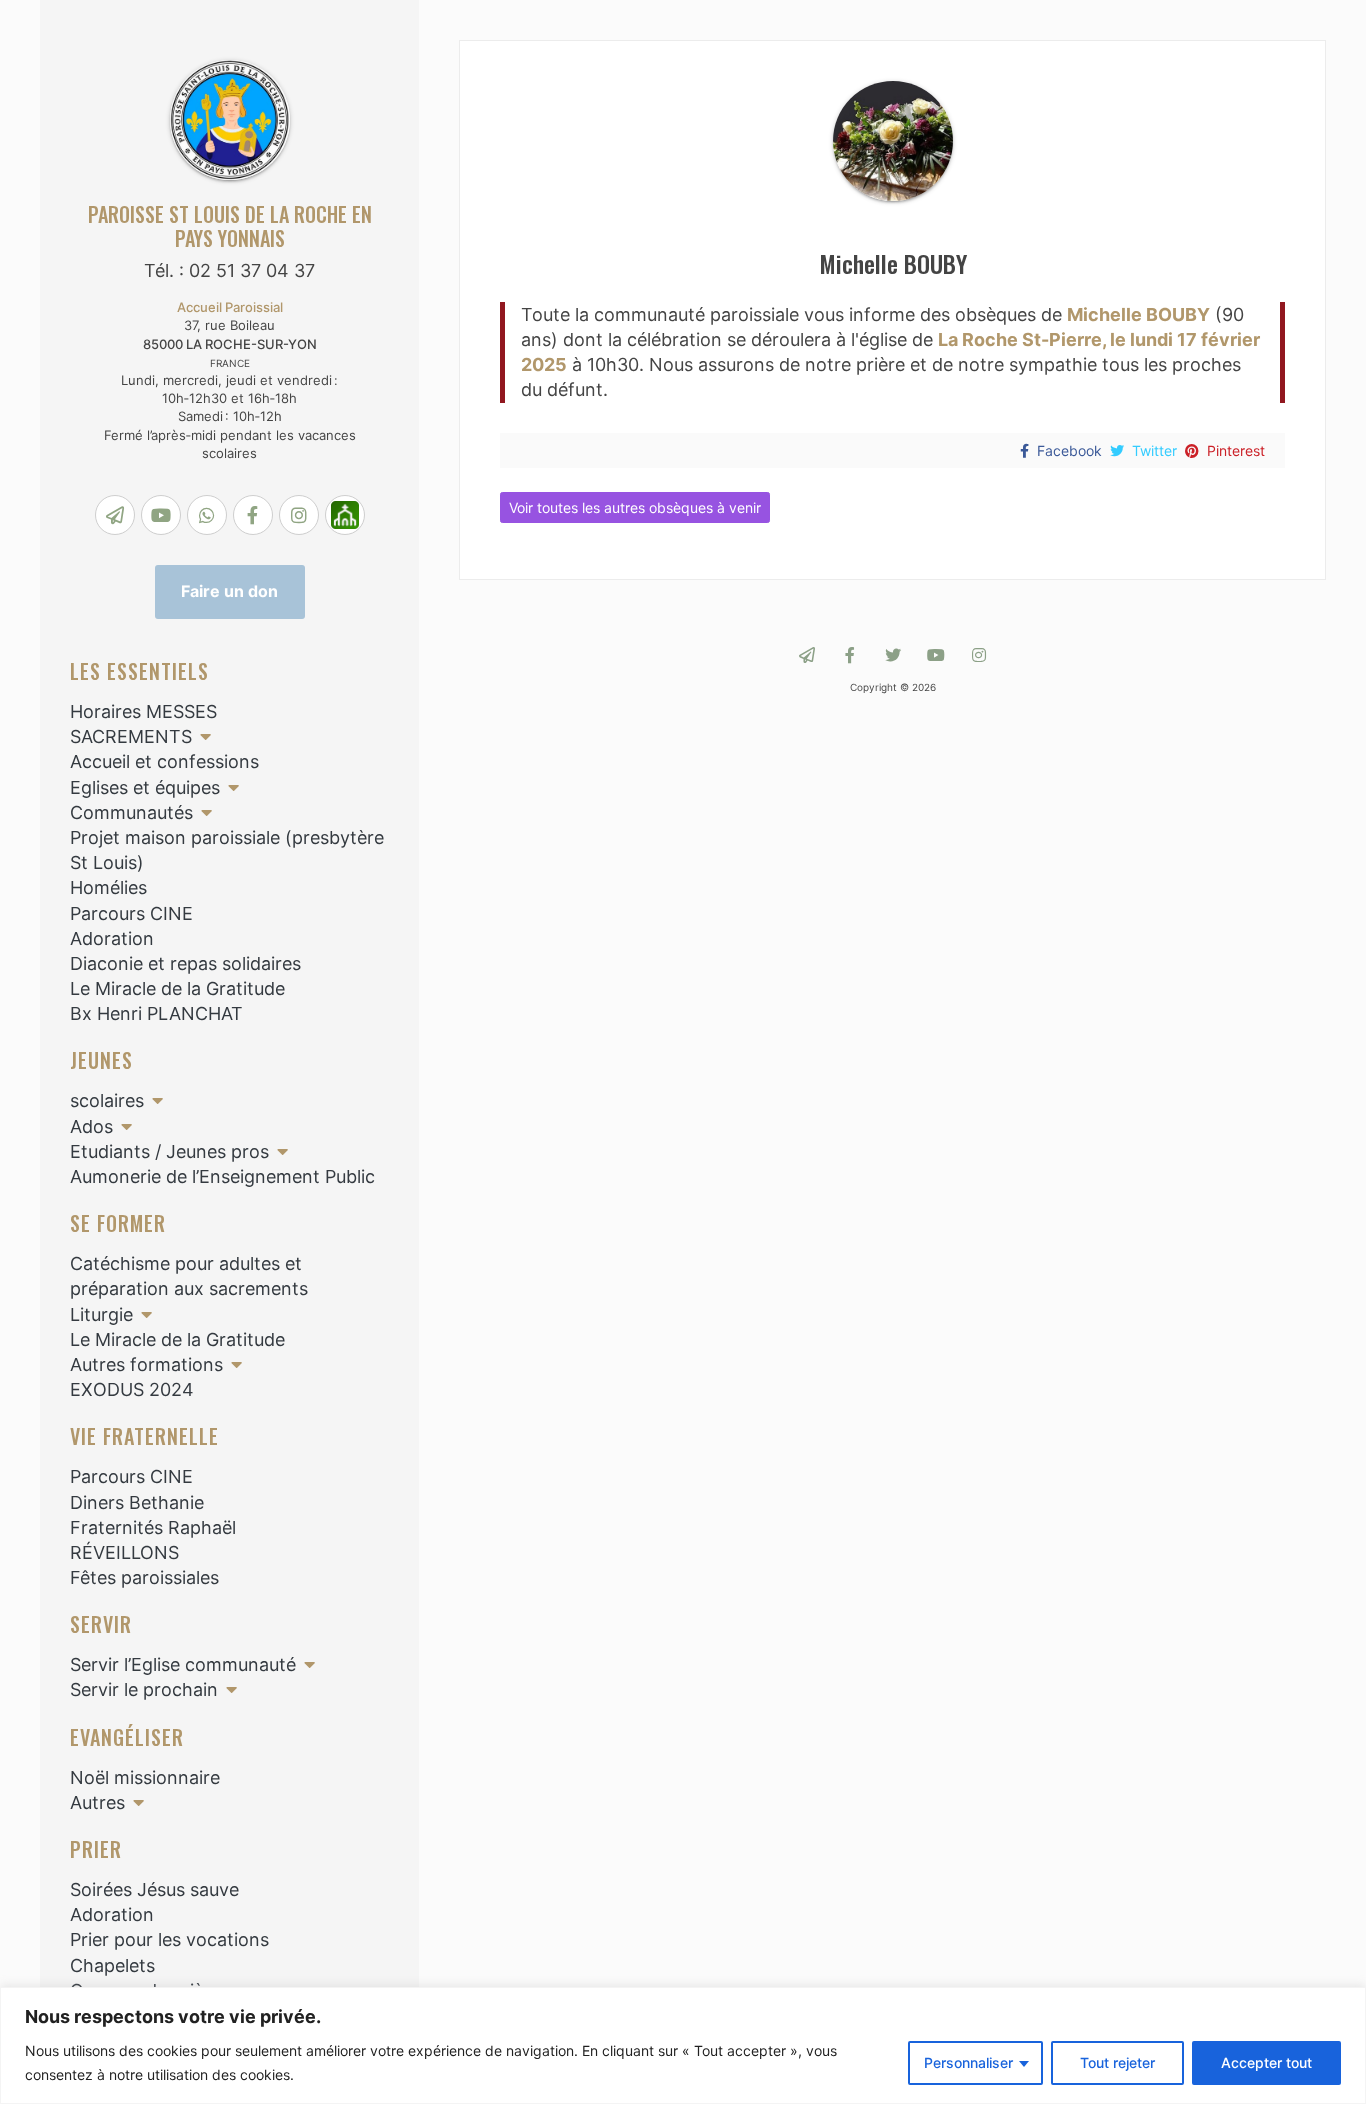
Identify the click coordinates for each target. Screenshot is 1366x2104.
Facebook (1069, 450)
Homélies (108, 887)
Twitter (1154, 450)
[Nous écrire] (807, 655)
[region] (683, 2045)
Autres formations (146, 1364)
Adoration (112, 938)
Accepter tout (1266, 2062)
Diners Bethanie (137, 1502)
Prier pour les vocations (169, 1939)
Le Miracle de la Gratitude (177, 988)
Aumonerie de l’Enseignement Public (222, 1176)
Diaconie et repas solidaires (185, 963)
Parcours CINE (131, 913)
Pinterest (1236, 450)
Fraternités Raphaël (153, 1527)
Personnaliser (968, 2062)
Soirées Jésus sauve (154, 1889)
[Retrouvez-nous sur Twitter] (893, 655)
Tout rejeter (1117, 2062)
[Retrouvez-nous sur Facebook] (850, 655)
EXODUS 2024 (132, 1389)
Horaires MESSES (143, 711)
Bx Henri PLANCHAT (156, 1013)
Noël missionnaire (145, 1777)
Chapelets (112, 1965)
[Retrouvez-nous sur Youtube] (936, 655)
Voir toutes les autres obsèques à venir (635, 507)
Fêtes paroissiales (144, 1577)
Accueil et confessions (164, 761)
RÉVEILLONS (124, 1552)
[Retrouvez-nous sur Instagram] (979, 655)
